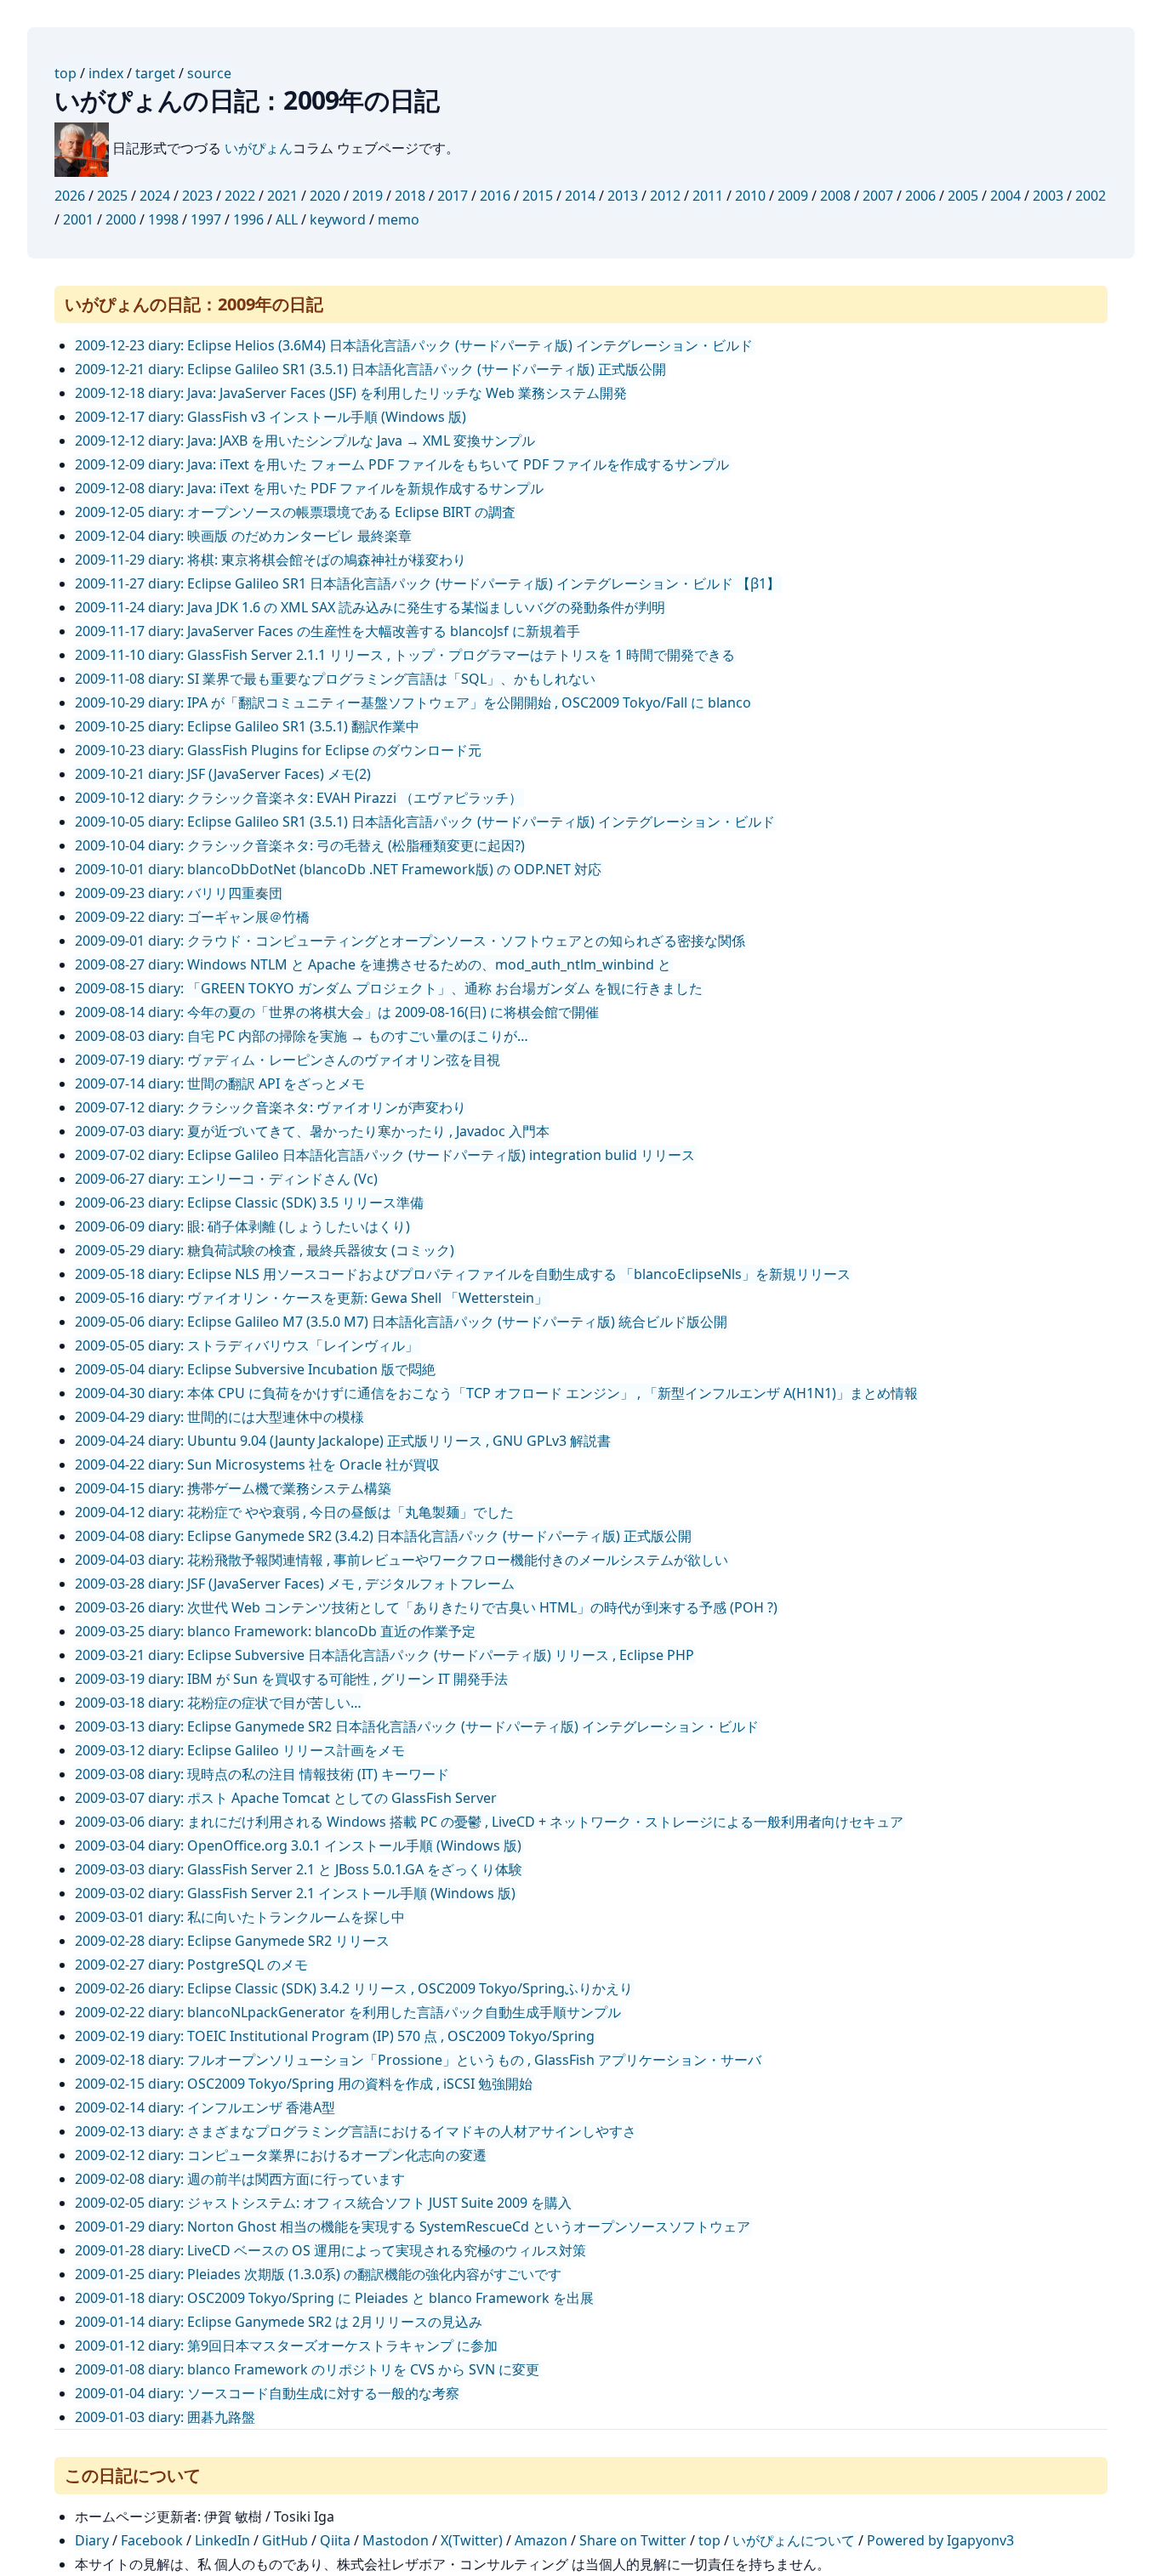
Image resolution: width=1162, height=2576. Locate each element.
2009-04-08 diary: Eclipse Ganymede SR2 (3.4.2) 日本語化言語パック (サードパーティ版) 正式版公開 (383, 1536)
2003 (1048, 196)
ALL (287, 219)
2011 (708, 196)
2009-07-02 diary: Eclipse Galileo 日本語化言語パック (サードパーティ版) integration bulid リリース (385, 1155)
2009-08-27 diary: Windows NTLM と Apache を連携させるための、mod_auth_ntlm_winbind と (373, 964)
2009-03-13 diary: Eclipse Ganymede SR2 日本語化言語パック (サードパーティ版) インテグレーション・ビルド (417, 1726)
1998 (163, 219)
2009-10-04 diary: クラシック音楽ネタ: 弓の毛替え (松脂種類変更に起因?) (300, 845)
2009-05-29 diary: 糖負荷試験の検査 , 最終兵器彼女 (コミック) (265, 1250)
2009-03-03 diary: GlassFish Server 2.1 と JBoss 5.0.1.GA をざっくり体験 (299, 1869)
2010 (750, 196)
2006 (920, 196)
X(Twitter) (472, 2540)
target (155, 73)
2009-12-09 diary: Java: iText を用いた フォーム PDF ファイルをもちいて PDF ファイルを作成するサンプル (402, 464)
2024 (155, 196)
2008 (835, 196)
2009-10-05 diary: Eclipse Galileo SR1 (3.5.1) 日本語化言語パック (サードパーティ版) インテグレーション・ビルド (425, 822)
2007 (878, 196)
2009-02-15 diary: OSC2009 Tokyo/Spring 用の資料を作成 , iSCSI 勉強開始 (304, 2084)
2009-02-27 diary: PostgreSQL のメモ (191, 1965)
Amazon (541, 2540)
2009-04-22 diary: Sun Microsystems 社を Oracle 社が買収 (257, 1464)
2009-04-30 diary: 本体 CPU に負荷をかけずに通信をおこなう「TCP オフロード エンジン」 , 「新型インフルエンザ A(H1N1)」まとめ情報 (496, 1393)
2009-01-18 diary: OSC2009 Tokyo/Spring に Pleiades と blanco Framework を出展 (334, 2298)
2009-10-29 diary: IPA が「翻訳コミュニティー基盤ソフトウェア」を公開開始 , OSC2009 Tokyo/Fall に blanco (413, 702)
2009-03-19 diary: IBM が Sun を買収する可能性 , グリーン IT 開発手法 (291, 1679)
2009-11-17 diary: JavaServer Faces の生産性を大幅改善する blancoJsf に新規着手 (328, 631)
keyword (338, 219)
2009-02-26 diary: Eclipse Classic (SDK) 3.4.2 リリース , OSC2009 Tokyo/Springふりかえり (354, 1988)
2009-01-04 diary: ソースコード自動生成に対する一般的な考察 (267, 2393)
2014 (580, 196)
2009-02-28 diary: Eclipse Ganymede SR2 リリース (232, 1941)
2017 (453, 196)
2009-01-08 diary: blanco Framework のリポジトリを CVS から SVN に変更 (307, 2369)
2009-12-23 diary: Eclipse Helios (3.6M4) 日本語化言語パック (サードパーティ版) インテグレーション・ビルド (414, 345)
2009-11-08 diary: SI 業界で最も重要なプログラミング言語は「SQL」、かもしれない (335, 679)
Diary (92, 2540)
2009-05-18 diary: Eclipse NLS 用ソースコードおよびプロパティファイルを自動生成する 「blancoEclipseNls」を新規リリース (463, 1274)
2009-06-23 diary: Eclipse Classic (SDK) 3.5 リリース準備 (249, 1203)
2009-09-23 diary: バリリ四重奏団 (179, 893)
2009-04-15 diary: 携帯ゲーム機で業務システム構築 (233, 1488)
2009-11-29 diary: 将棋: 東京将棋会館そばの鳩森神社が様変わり (271, 560)
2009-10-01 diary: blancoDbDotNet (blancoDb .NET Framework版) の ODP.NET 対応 (338, 869)
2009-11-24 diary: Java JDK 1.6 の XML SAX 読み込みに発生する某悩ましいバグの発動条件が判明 (370, 607)
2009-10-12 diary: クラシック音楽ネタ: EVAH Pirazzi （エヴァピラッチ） (299, 798)
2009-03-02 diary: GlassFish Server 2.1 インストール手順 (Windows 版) (295, 1893)
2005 (963, 196)
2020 (325, 196)
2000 (121, 219)
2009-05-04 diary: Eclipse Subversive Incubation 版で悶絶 (255, 1369)
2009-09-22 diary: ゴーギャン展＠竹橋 (192, 917)
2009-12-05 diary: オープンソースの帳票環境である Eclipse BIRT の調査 (295, 512)
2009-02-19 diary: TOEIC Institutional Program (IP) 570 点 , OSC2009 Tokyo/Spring (335, 2036)
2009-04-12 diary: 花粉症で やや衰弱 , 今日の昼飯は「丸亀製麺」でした (294, 1512)
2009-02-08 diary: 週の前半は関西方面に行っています (240, 2179)
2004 (1005, 196)
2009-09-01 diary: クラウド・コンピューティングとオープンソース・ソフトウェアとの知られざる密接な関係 (410, 941)
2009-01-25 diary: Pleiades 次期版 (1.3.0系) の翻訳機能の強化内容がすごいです (318, 2274)
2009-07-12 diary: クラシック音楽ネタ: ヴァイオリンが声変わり (271, 1107)
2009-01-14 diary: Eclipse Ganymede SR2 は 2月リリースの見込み (279, 2322)
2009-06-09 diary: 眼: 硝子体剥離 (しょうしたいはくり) (242, 1226)
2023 (197, 196)
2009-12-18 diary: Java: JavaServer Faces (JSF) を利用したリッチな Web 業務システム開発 (351, 393)
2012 (665, 196)
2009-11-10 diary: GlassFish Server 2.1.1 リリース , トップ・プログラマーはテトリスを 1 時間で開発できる (405, 655)
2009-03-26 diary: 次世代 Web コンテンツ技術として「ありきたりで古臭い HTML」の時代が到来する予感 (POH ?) (426, 1607)
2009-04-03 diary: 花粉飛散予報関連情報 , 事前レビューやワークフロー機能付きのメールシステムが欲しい (402, 1560)
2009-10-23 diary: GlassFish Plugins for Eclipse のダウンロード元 (278, 750)
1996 (248, 219)
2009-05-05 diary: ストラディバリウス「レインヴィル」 (247, 1345)
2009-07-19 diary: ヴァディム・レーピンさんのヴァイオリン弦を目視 (288, 1060)
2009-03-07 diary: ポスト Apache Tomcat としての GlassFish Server (286, 1798)
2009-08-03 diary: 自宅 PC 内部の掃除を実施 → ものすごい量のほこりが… (302, 1036)
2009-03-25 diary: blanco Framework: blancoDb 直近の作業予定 (275, 1631)
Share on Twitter (633, 2540)
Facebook (152, 2540)
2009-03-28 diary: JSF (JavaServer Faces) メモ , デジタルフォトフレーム (295, 1584)
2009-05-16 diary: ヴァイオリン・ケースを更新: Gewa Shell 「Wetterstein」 (311, 1298)
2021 (282, 196)
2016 (495, 196)
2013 (623, 196)
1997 (206, 219)
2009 (793, 196)
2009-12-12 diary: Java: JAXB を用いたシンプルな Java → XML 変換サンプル (305, 441)
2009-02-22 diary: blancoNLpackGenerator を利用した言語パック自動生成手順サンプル (348, 2012)
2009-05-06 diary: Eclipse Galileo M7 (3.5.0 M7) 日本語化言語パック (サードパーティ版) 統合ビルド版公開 (401, 1322)
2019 (367, 196)
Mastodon (396, 2540)
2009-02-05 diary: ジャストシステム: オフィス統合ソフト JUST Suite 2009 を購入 (323, 2203)
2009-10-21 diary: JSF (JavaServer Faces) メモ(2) (223, 774)
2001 (78, 219)
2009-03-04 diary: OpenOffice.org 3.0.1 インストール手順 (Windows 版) (298, 1845)
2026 (70, 196)
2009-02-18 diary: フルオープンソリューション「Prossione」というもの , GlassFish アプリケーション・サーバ (418, 2060)
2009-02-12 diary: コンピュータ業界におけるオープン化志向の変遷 (281, 2155)
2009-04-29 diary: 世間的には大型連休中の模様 (219, 1417)
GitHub (285, 2540)
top (66, 73)
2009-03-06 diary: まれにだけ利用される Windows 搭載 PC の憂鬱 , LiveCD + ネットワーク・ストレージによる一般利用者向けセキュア (489, 1822)
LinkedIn (222, 2540)
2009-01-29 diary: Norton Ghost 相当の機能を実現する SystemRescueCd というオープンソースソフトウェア (413, 2226)
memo (399, 219)
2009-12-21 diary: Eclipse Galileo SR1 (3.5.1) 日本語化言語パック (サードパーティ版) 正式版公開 (370, 369)
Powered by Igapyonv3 (940, 2540)
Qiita (335, 2540)
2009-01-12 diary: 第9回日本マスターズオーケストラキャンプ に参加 (286, 2346)
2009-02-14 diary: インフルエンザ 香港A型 (205, 2107)
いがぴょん (259, 148)
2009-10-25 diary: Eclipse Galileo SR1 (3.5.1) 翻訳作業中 (247, 726)
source (209, 73)
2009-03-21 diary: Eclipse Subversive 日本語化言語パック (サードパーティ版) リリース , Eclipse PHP (384, 1655)
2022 (240, 196)
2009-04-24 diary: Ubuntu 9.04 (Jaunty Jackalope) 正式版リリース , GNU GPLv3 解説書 (343, 1441)
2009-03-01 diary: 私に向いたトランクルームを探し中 (240, 1917)
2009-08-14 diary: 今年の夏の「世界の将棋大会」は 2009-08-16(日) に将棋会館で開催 (337, 1012)
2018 (410, 196)
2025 (112, 196)
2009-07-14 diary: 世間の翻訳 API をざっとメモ (220, 1083)
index (106, 73)
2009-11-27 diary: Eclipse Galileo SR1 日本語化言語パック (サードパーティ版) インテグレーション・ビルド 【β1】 (427, 583)
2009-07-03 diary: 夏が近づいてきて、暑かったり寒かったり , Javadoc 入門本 (312, 1131)
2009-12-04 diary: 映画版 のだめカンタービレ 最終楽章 (243, 536)
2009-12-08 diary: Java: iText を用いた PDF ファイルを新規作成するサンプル (309, 488)
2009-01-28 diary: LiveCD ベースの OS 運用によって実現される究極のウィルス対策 (330, 2250)
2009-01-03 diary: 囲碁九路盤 (165, 2417)
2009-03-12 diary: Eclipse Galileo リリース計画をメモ (240, 1750)
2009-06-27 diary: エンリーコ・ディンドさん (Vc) (226, 1179)
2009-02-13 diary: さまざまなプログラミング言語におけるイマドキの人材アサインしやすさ (356, 2131)
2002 (1091, 196)
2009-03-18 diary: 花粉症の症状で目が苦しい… (218, 1703)
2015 (538, 196)
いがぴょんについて (794, 2540)
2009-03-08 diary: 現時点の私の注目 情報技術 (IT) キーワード (262, 1774)
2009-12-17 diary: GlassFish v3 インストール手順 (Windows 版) (271, 417)
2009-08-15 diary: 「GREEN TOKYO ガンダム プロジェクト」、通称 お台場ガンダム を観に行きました (389, 988)
